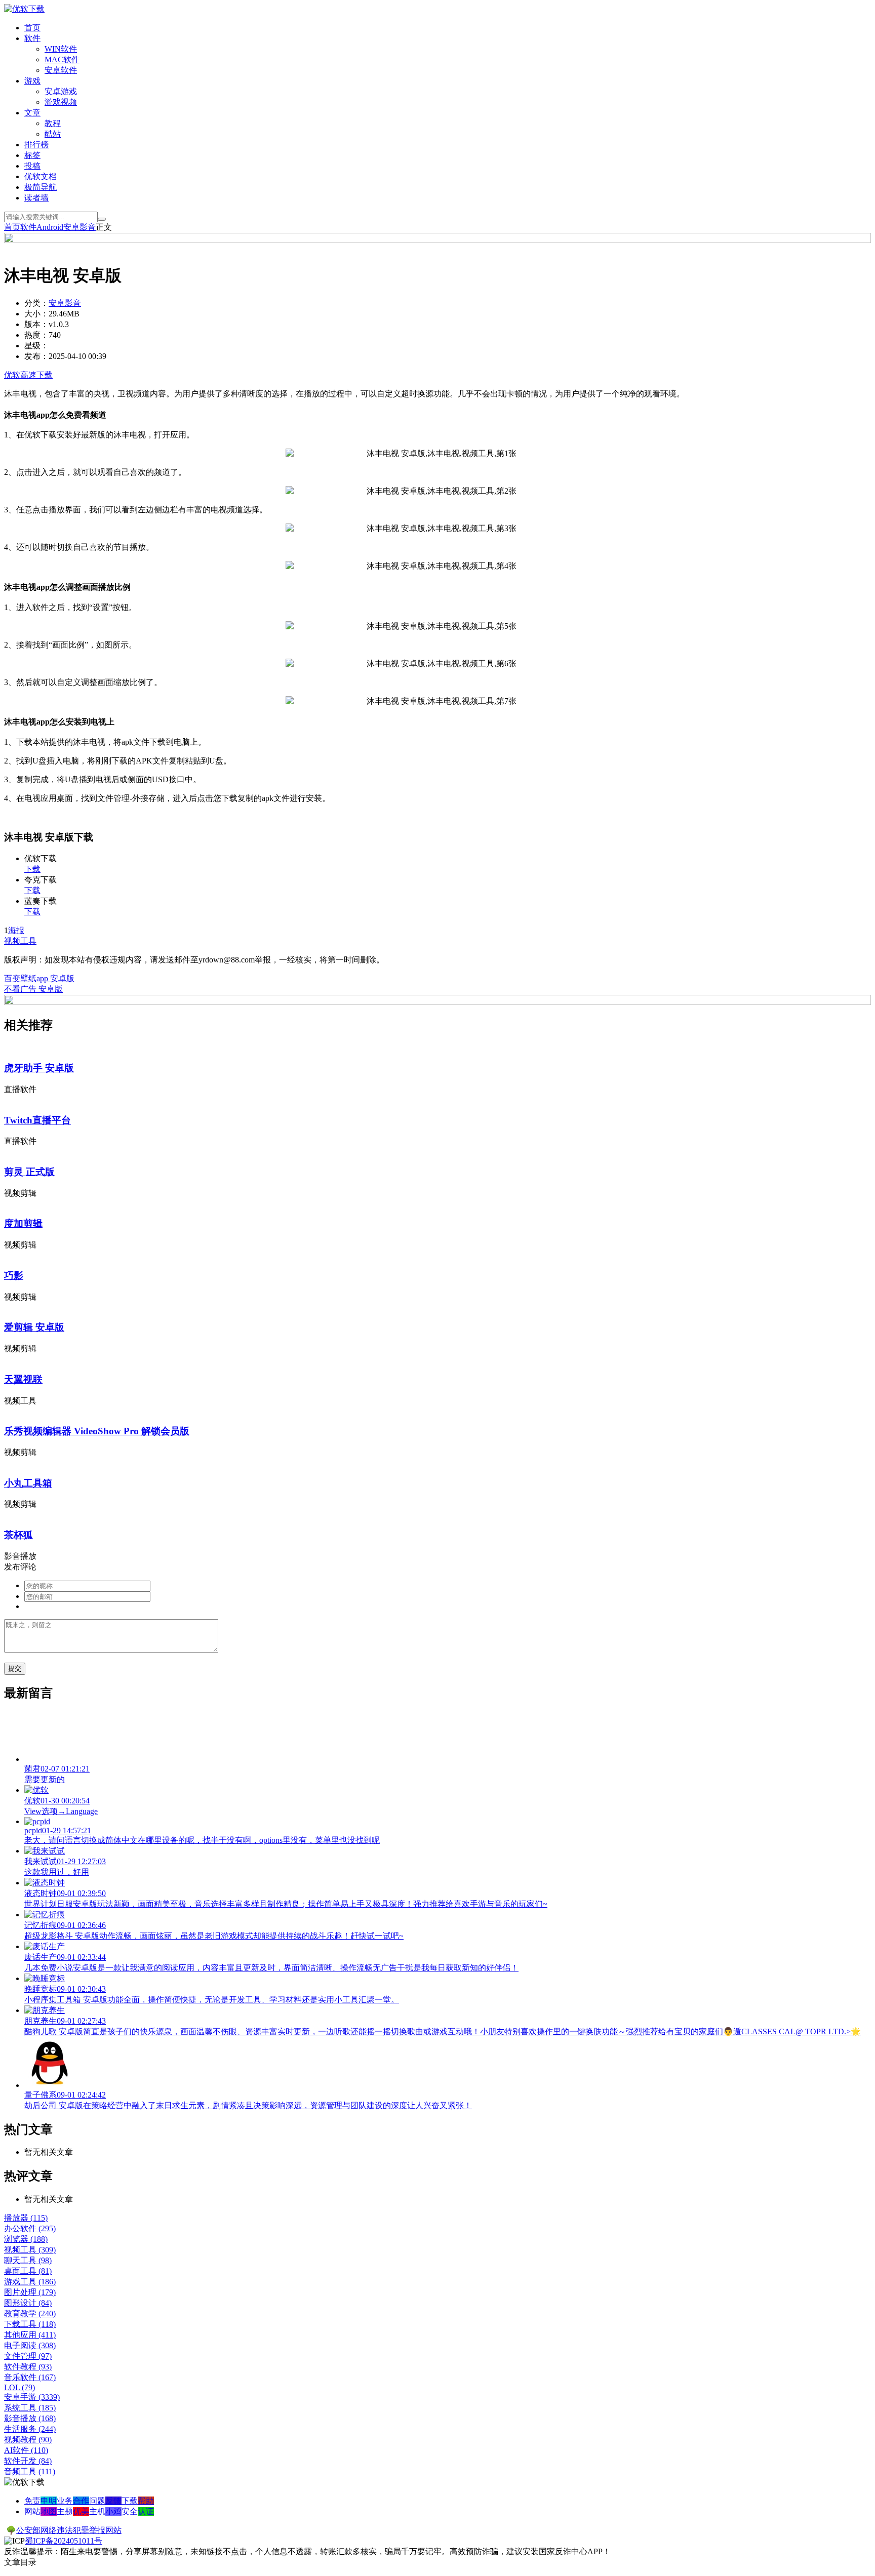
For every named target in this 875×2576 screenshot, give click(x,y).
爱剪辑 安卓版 (34, 1327)
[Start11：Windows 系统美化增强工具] (437, 1002)
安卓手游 (32, 2397)
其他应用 (30, 2335)
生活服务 (30, 2429)
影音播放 (30, 2418)
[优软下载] (24, 9)
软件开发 (28, 2461)
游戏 (32, 81)
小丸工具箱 (28, 1483)
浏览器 (26, 2239)
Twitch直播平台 (37, 1120)
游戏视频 (61, 102)
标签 (32, 155)
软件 (32, 38)
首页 (32, 28)
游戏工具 (30, 2282)
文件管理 (28, 2356)
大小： (36, 314)
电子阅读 (30, 2345)
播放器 (26, 2218)
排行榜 (36, 145)
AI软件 (26, 2450)
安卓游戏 (61, 91)
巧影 (14, 1276)
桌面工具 (28, 2271)
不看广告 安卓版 (33, 989)
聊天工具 (28, 2260)
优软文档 (41, 176)
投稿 (32, 166)
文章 (32, 113)
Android (50, 227)
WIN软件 (61, 49)
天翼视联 (23, 1379)
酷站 (53, 134)
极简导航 (41, 187)
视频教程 (28, 2440)
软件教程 (28, 2367)
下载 (32, 869)
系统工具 (30, 2408)
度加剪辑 (23, 1223)
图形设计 (28, 2303)
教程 (53, 123)
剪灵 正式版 (29, 1172)
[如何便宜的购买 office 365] (437, 240)
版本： (36, 324)
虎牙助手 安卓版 (39, 1068)
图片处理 (30, 2292)
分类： (36, 303)
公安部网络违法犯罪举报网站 (69, 2530)
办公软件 (30, 2228)
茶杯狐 (18, 1535)
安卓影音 (79, 227)
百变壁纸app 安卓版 (39, 978)
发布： (36, 356)
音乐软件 (30, 2377)
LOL (19, 2387)
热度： (36, 335)
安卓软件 (61, 70)
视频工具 (20, 941)
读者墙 (36, 198)
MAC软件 (62, 59)
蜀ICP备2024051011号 (64, 2541)
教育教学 (30, 2313)
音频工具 (30, 2471)
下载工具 (30, 2324)
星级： (36, 346)
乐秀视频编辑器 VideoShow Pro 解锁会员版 (97, 1431)
